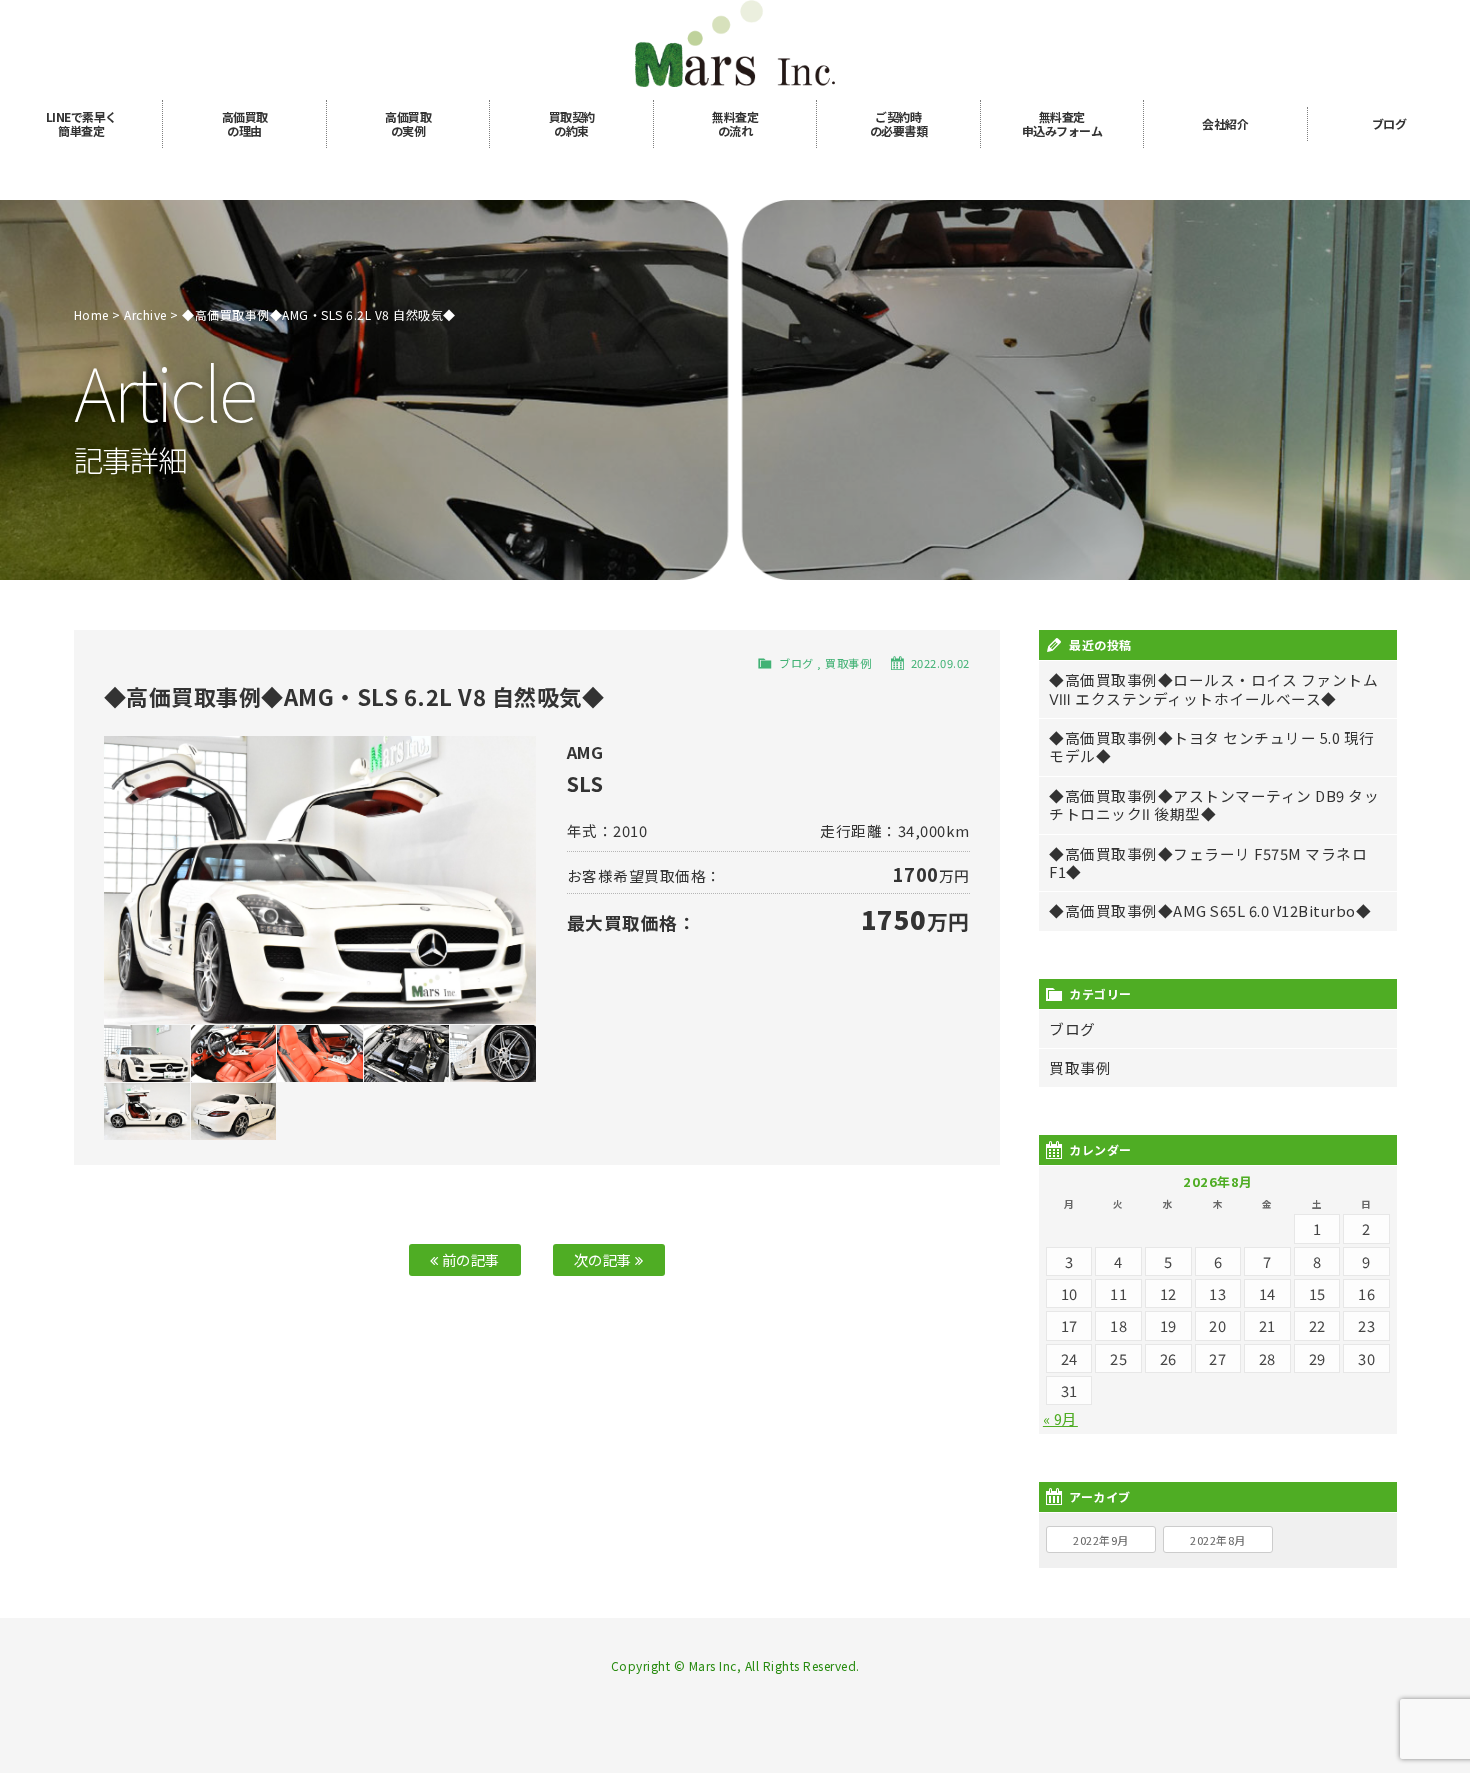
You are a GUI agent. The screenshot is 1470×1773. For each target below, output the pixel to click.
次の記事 (605, 1259)
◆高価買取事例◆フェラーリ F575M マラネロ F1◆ (1208, 862)
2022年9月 (1101, 1540)
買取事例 (848, 663)
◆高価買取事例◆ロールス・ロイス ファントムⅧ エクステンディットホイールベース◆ (1213, 688)
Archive (145, 314)
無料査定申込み (1062, 123)
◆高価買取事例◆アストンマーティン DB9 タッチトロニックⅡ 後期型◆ (1214, 804)
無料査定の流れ (735, 123)
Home (91, 314)
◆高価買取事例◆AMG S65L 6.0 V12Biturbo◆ (1210, 910)
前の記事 (469, 1259)
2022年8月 (1218, 1540)
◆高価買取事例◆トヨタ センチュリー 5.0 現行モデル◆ (1212, 746)
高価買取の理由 (245, 123)
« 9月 (1060, 1418)
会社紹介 (1225, 123)
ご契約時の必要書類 (899, 123)
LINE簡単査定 (81, 123)
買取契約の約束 (572, 123)
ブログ (1389, 123)
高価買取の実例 (408, 123)
